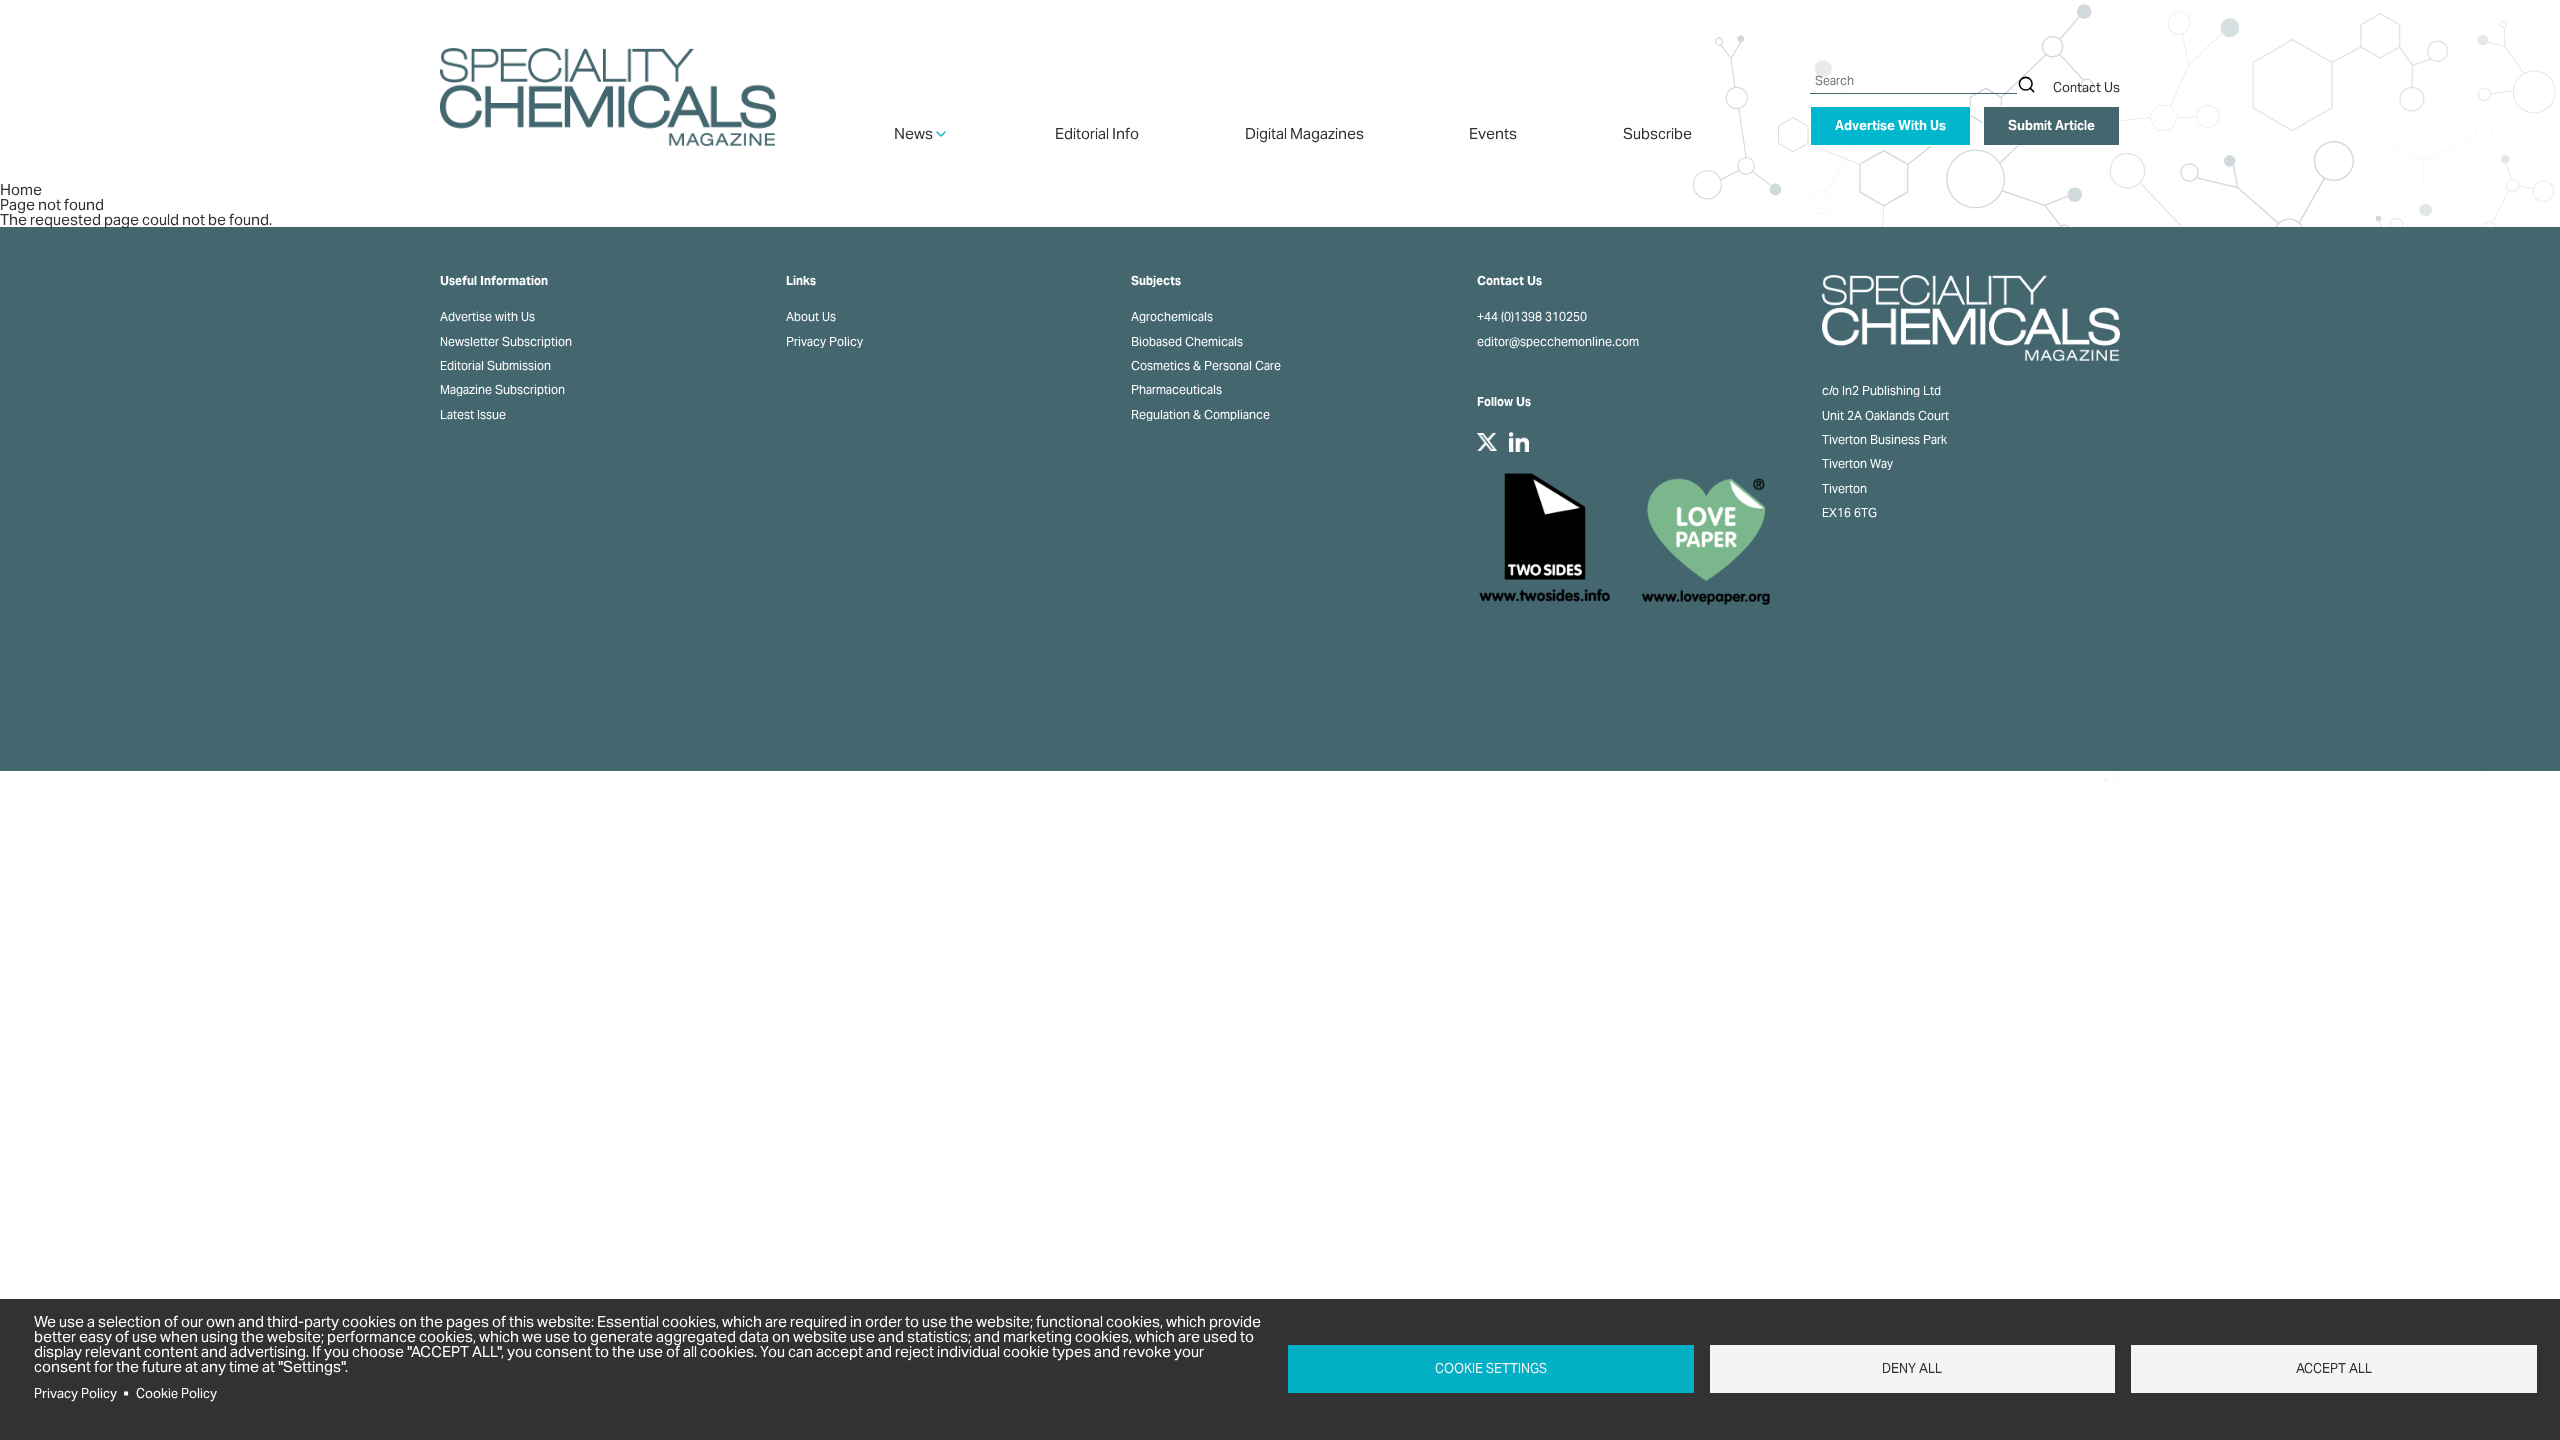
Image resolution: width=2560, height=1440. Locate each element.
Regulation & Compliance (1200, 415)
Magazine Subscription (502, 390)
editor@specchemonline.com (1558, 342)
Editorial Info (1097, 133)
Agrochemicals (1172, 317)
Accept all (2334, 1368)
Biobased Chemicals (1187, 342)
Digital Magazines (1304, 133)
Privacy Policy (824, 342)
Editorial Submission (495, 366)
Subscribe (1657, 133)
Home (21, 189)
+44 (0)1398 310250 (1532, 317)
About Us (811, 317)
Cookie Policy (176, 1393)
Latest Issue (473, 415)
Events (1493, 133)
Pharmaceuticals (1176, 390)
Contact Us (2086, 87)
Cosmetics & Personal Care (1206, 366)
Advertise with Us (487, 317)
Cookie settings (1491, 1368)
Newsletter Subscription (506, 342)
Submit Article (2051, 125)
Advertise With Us (1890, 125)
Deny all (1912, 1368)
